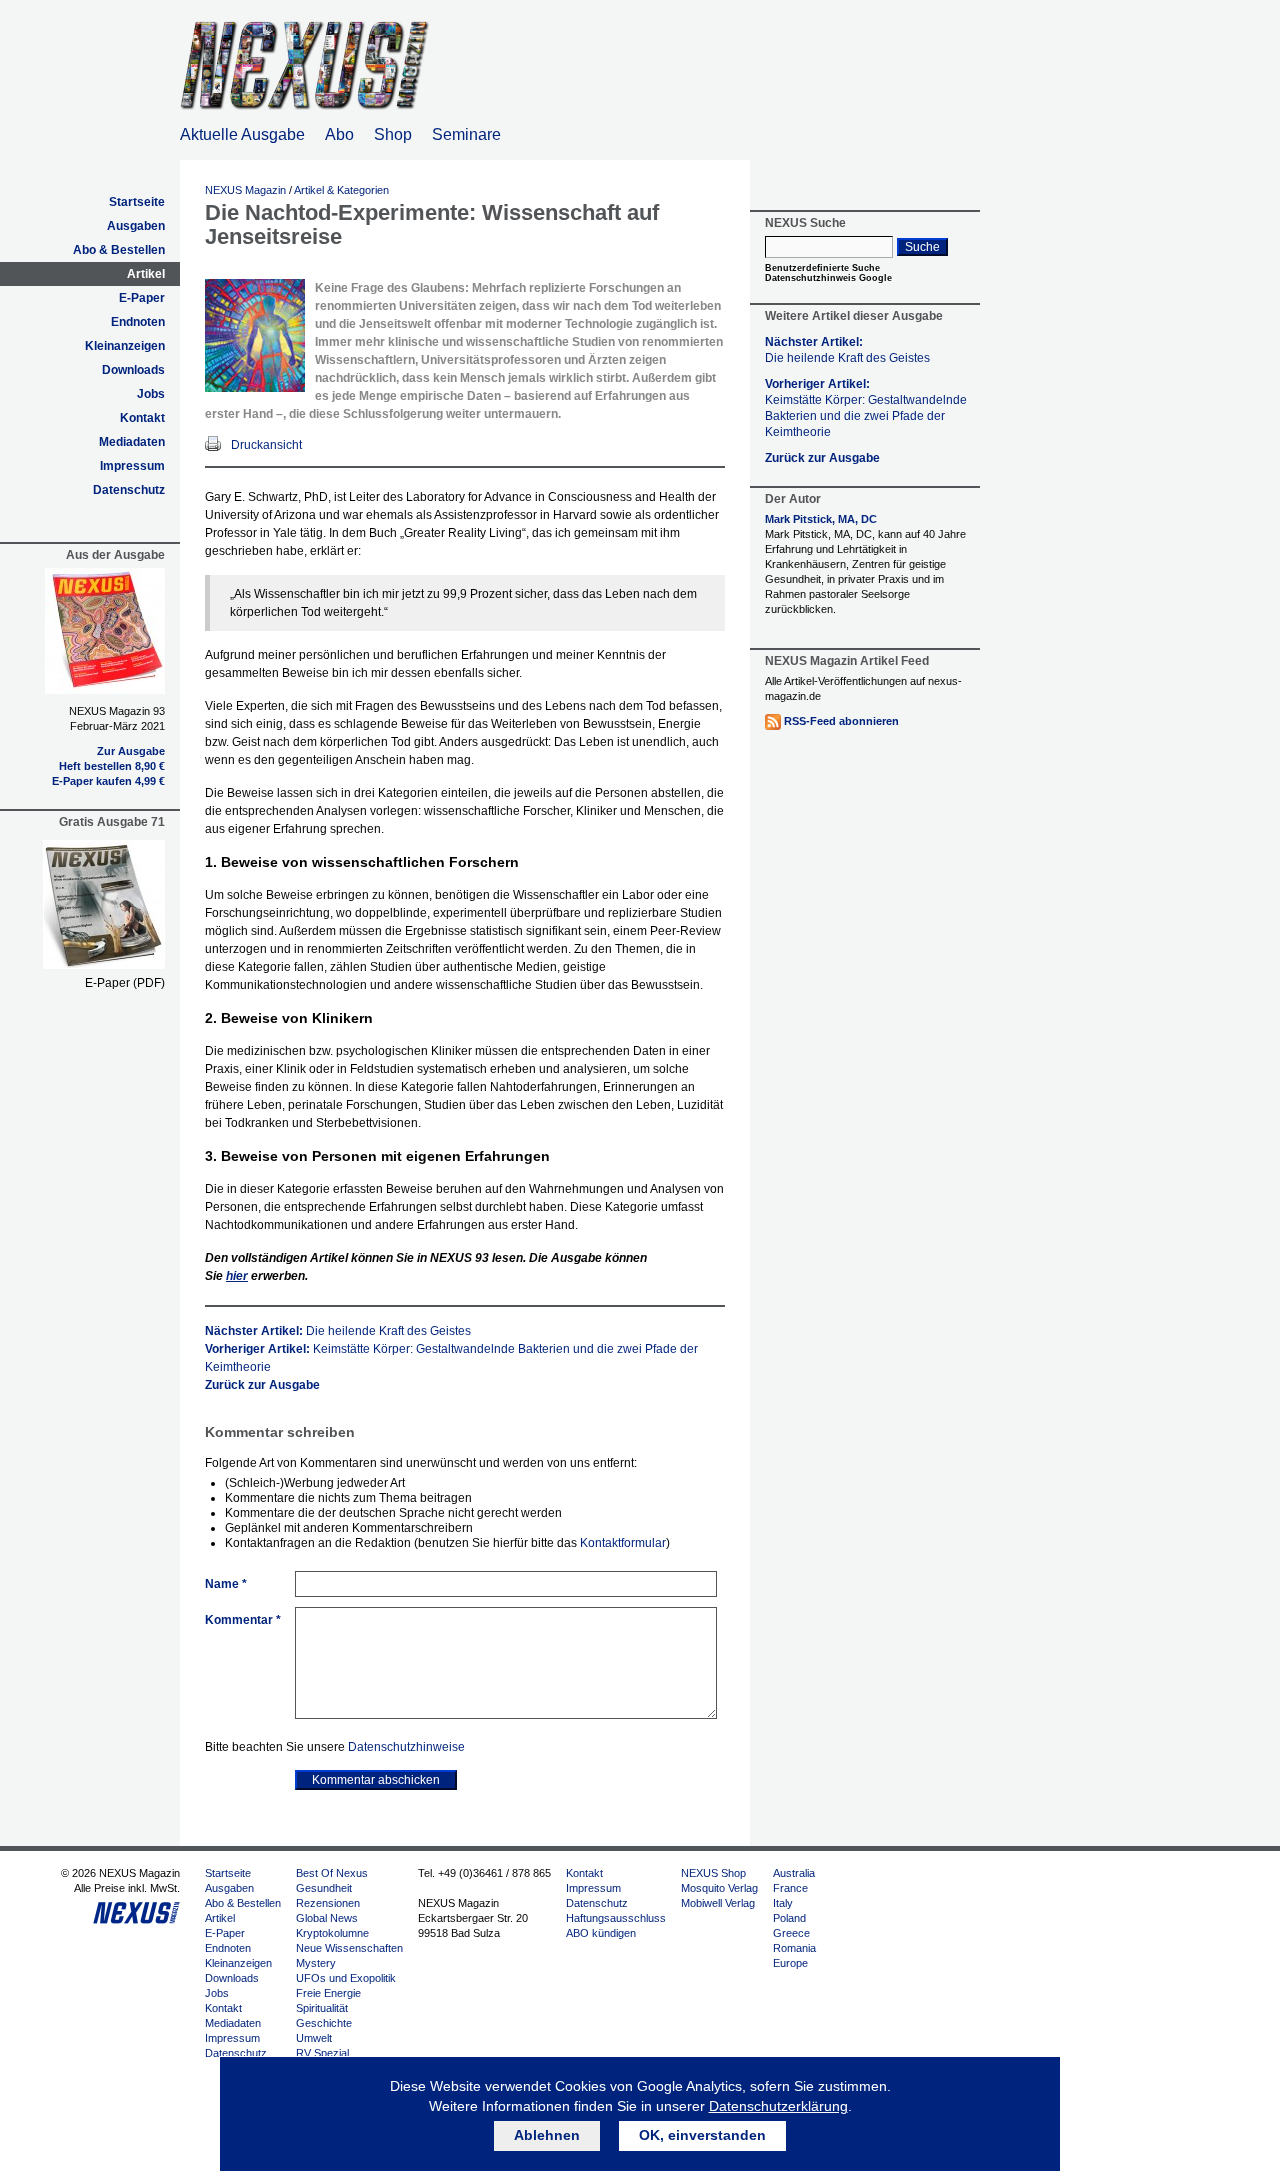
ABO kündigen (601, 1933)
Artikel (146, 274)
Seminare (466, 134)
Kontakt (142, 418)
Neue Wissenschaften (349, 1948)
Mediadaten (132, 442)
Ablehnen (547, 2135)
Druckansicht (266, 445)
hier (237, 1276)
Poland (789, 1918)
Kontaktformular (623, 1543)
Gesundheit (324, 1888)
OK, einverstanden (702, 2135)
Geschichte (324, 2023)
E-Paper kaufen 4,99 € (108, 781)
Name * (226, 1584)
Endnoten (138, 322)
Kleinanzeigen (125, 346)
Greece (791, 1933)
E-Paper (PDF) (125, 983)
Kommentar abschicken (376, 1780)
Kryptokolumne (332, 1933)
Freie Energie (328, 1993)
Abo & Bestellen (119, 250)
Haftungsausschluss (616, 1918)
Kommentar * (243, 1620)
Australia (794, 1873)
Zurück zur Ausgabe (262, 1385)
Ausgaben (136, 226)
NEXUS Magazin (245, 190)
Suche (922, 247)
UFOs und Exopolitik (346, 1978)
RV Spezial (322, 2053)
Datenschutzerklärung (778, 2106)
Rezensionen (328, 1903)
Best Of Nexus (332, 1873)
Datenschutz (129, 490)
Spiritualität (322, 2008)
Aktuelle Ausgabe (242, 134)
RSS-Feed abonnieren (841, 721)
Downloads (133, 370)
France (790, 1888)
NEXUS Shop (713, 1873)
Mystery (316, 1963)
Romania (794, 1948)
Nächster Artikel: (338, 1331)
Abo (339, 134)
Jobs (151, 394)
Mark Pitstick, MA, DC (821, 519)
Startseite (137, 202)
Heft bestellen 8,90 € (112, 766)
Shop (393, 134)
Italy (783, 1903)
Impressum (132, 466)
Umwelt (314, 2038)
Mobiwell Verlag (718, 1903)
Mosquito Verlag (719, 1888)
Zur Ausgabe (131, 751)
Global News (327, 1918)
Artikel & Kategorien (341, 190)
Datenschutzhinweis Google (828, 278)
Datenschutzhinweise (406, 1747)
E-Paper (142, 298)
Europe (790, 1963)
